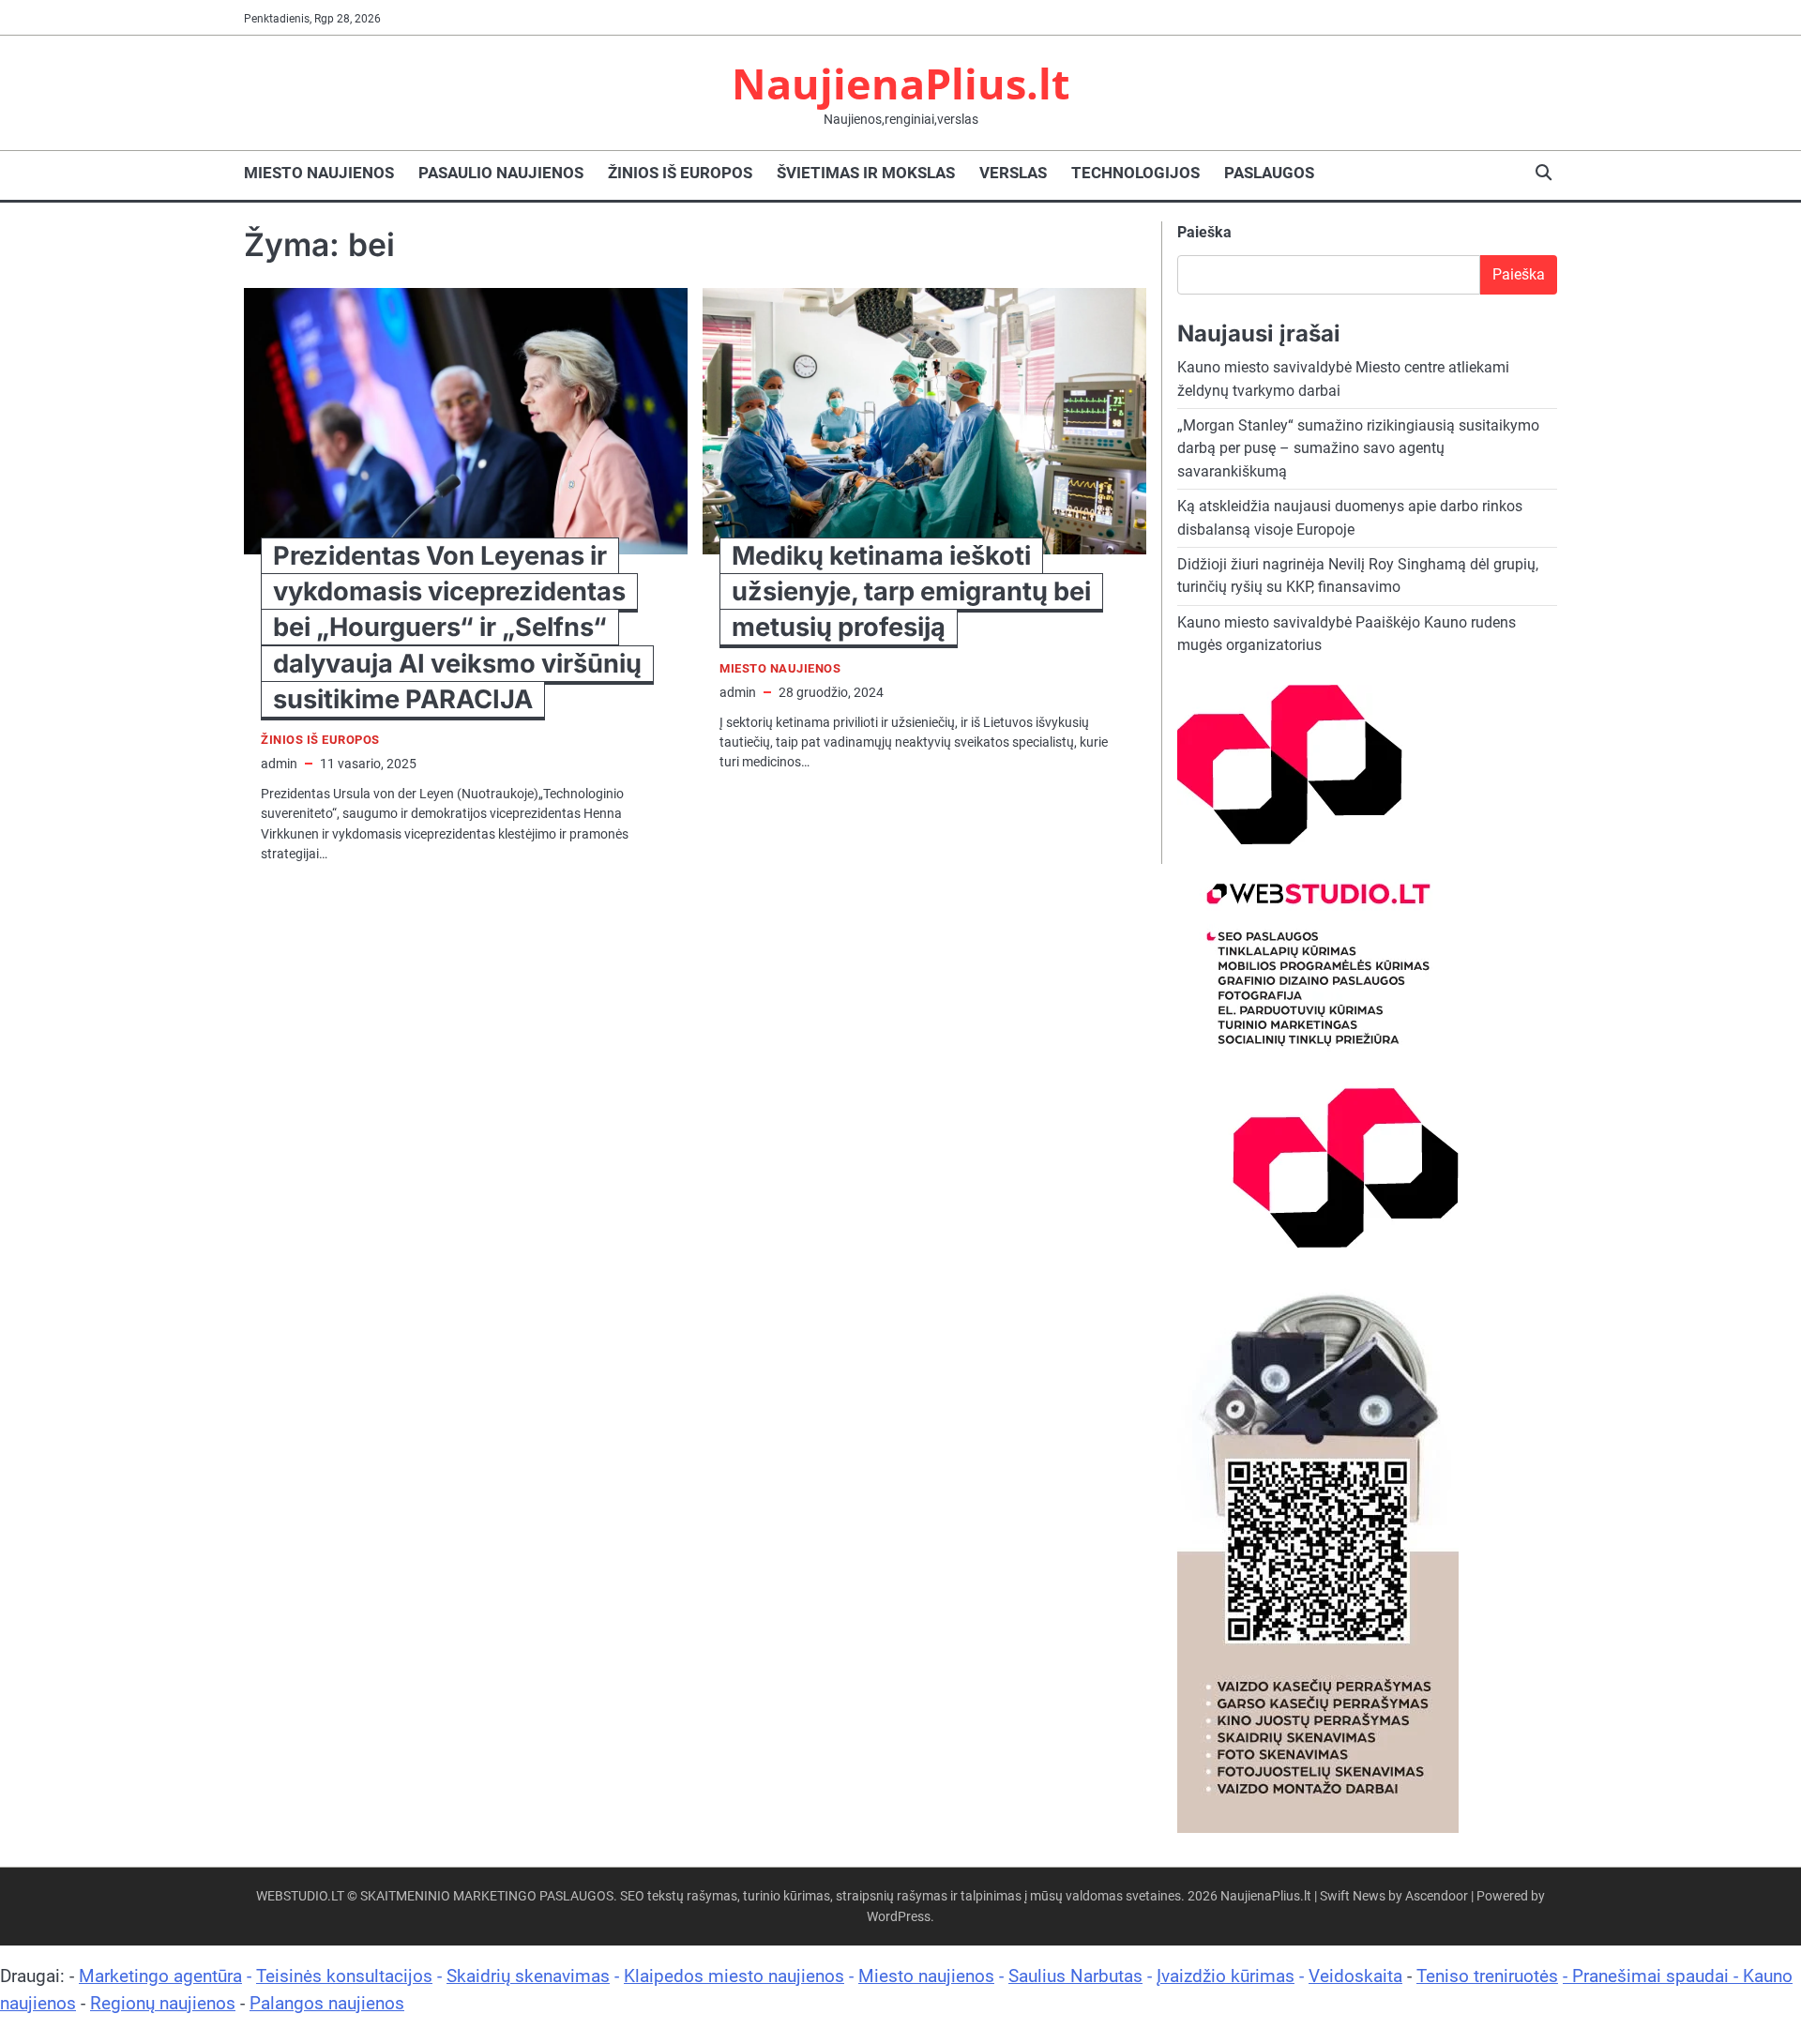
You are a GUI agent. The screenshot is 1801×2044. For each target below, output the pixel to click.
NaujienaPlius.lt (901, 83)
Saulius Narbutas (1075, 1976)
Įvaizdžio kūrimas (1226, 1976)
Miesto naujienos (926, 1976)
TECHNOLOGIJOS (1135, 173)
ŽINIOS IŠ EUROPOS (680, 173)
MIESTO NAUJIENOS (319, 173)
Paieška (1204, 232)
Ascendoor (1437, 1896)
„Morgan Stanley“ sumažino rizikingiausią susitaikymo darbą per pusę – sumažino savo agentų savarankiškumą (1358, 448)
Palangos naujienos (327, 2003)
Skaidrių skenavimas (528, 1976)
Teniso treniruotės (1487, 1976)
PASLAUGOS (1269, 173)
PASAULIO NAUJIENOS (501, 173)
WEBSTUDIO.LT (300, 1896)
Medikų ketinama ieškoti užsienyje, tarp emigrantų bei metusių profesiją (911, 591)
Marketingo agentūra (160, 1976)
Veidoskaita (1355, 1976)
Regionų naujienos (163, 2003)
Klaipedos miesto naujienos (734, 1976)
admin (279, 764)
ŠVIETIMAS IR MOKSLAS (866, 173)
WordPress (899, 1916)
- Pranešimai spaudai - (1653, 1976)
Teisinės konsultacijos (344, 1976)
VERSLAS (1013, 173)
